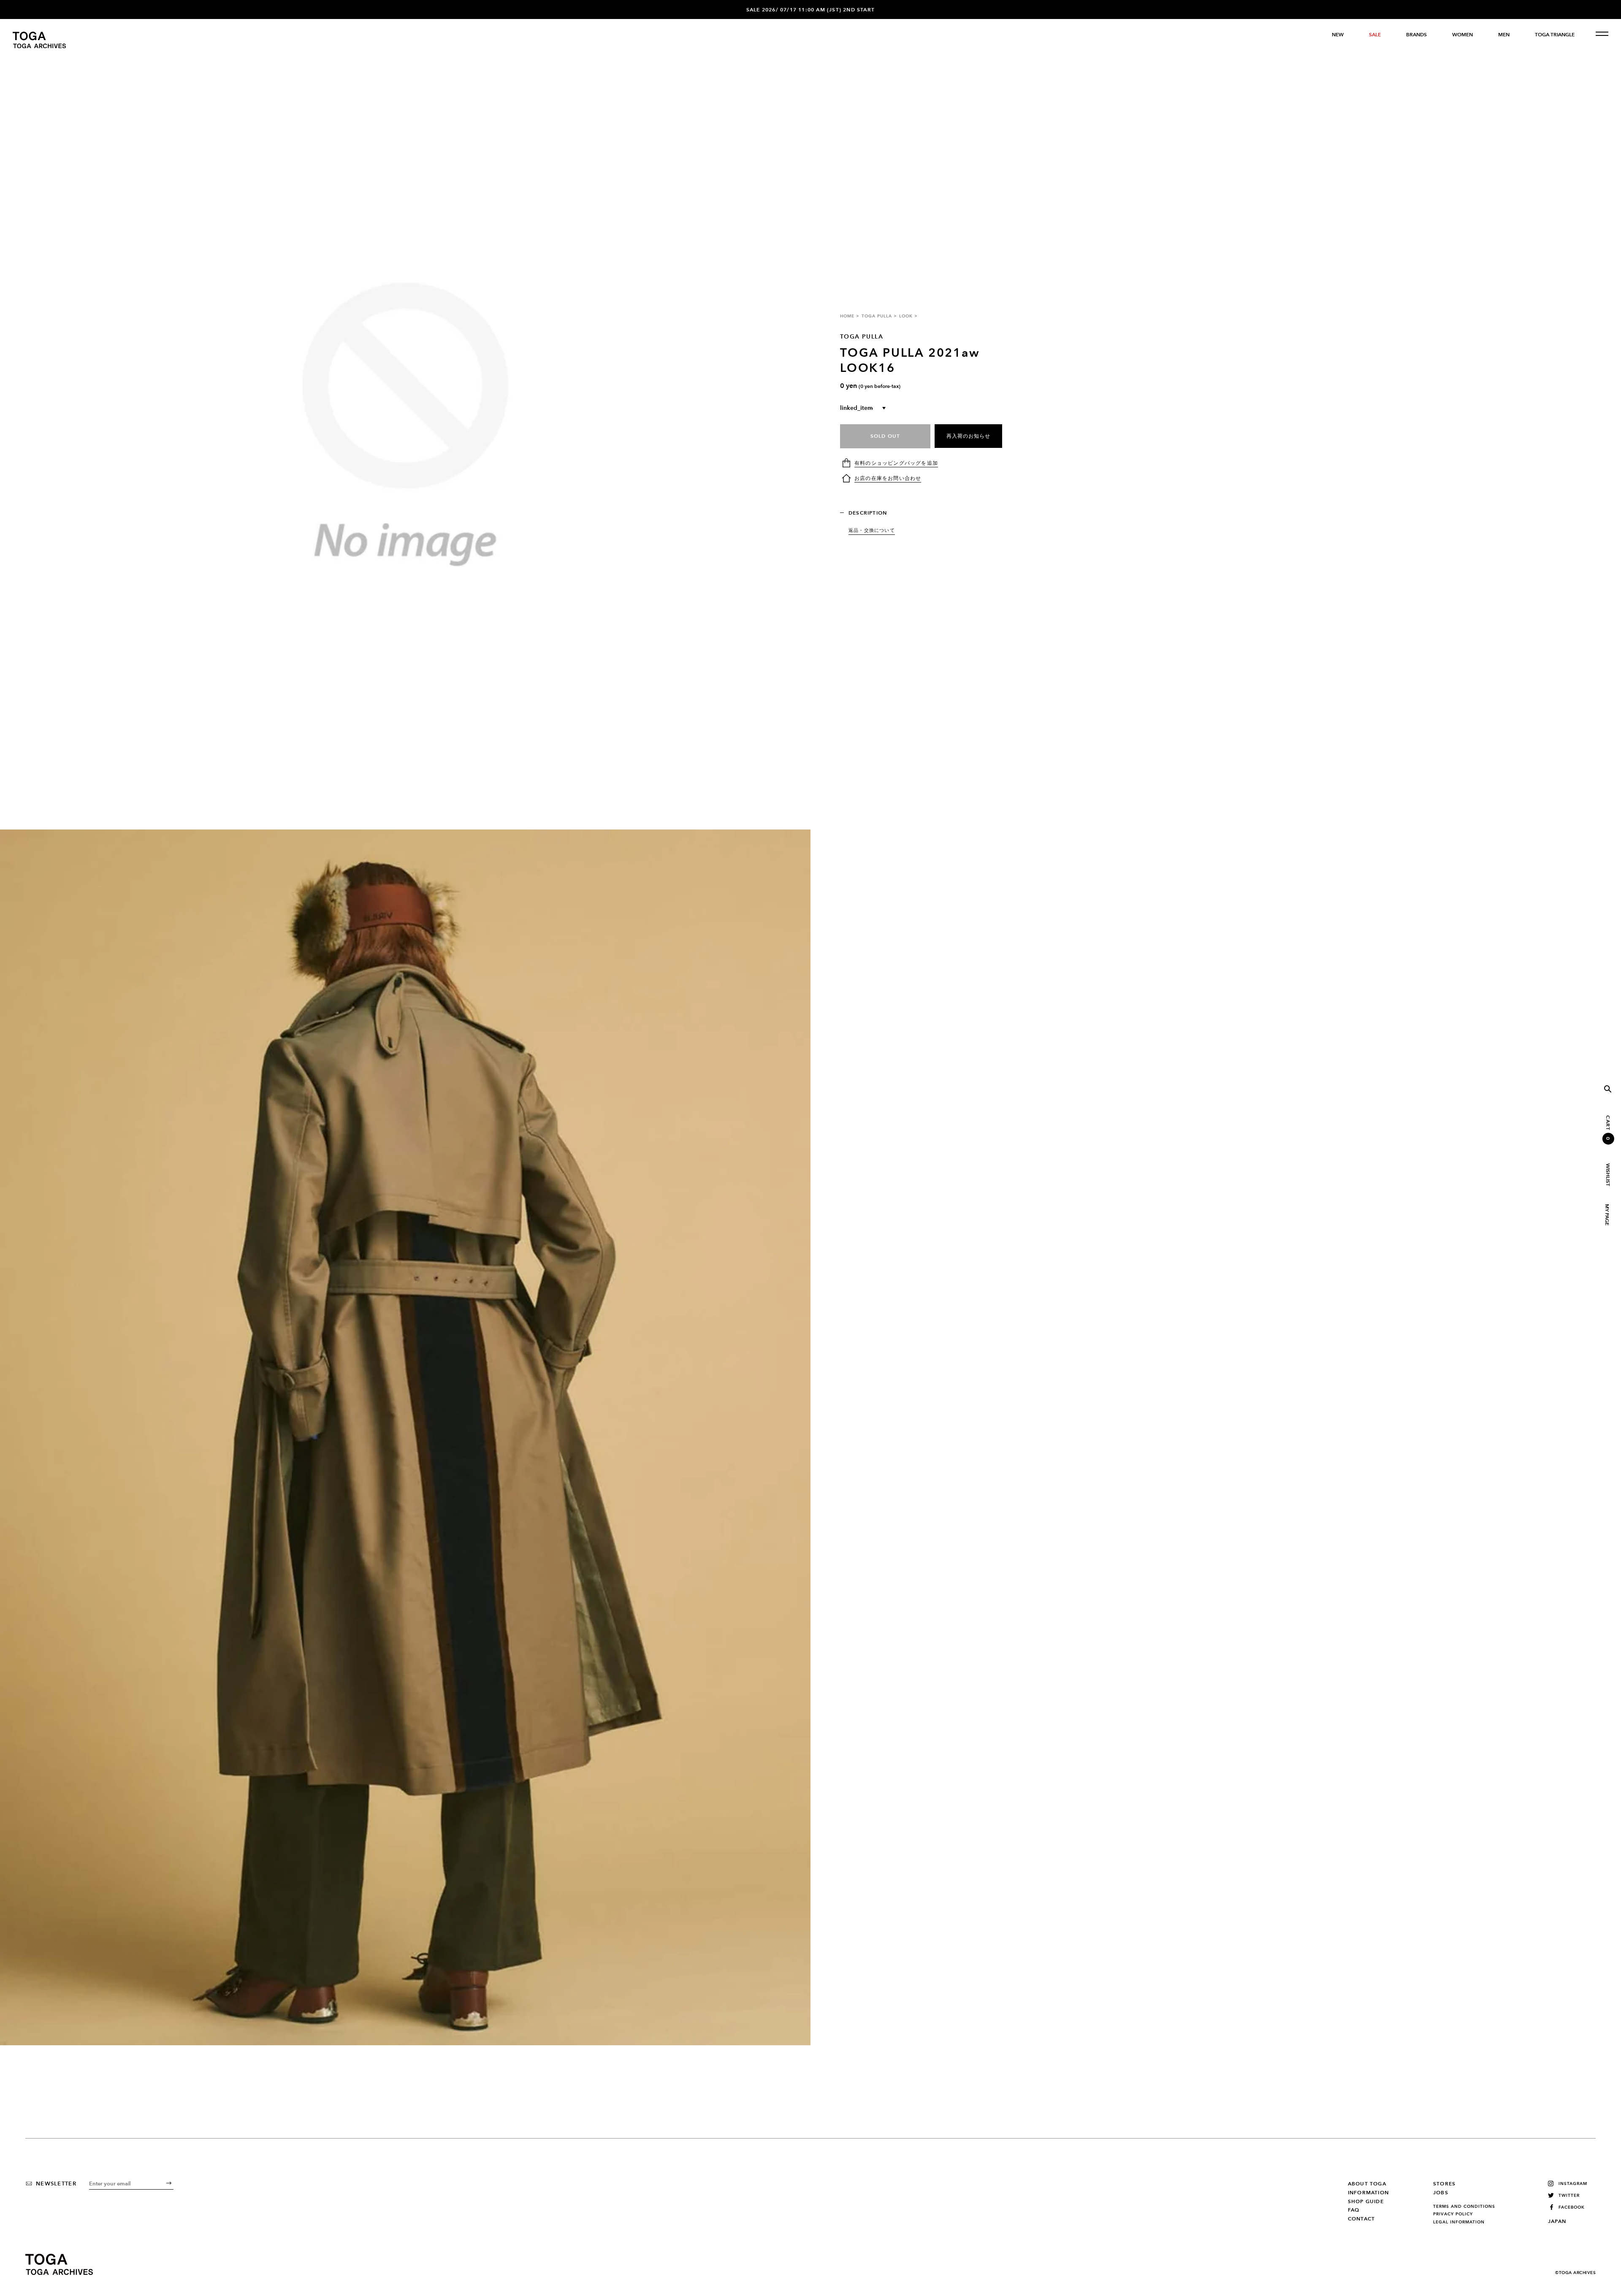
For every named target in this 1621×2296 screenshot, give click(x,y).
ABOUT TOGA (1367, 2184)
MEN (1504, 35)
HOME (847, 316)
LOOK (906, 316)
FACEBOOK (1572, 2207)
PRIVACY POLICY (1453, 2214)
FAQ (1354, 2210)
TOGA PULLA (877, 316)
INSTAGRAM (1573, 2184)
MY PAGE (1607, 1215)
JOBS (1441, 2193)
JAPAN (1557, 2221)
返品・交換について (872, 530)
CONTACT (1361, 2219)
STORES (1444, 2184)
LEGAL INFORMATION (1459, 2222)
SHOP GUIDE (1366, 2201)
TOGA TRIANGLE (1555, 35)
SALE (1375, 35)
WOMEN (1462, 35)
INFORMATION (1368, 2193)
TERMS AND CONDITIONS (1464, 2207)
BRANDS (1416, 35)
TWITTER (1569, 2195)
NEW (1338, 35)
